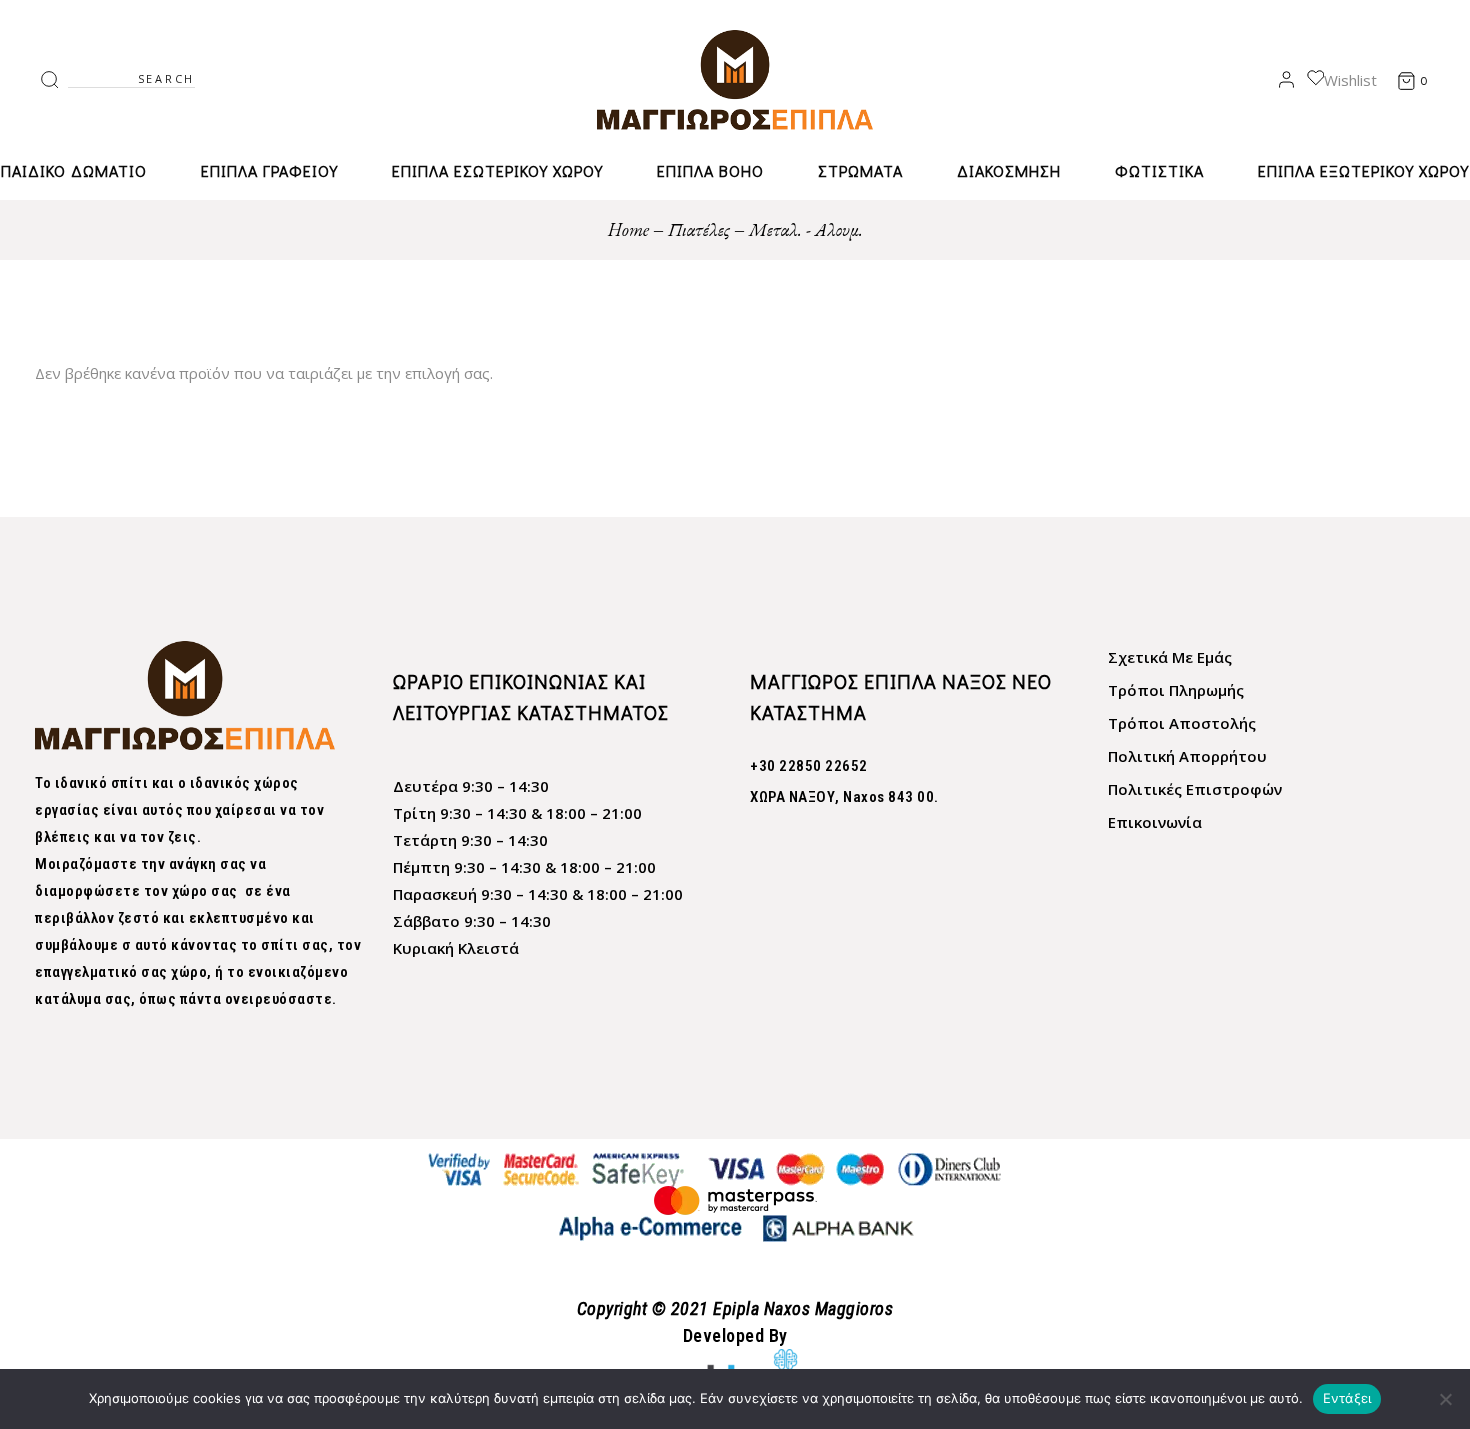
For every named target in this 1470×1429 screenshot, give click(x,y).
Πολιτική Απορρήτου (1187, 756)
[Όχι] (1445, 1399)
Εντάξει (1347, 1398)
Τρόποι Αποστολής (1182, 723)
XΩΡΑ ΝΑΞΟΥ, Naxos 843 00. (844, 797)
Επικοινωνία (1155, 822)
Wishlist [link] (1350, 80)
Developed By (735, 1335)
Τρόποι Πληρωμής (1176, 690)
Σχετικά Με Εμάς (1170, 657)
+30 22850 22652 (809, 766)
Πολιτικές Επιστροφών (1195, 789)
